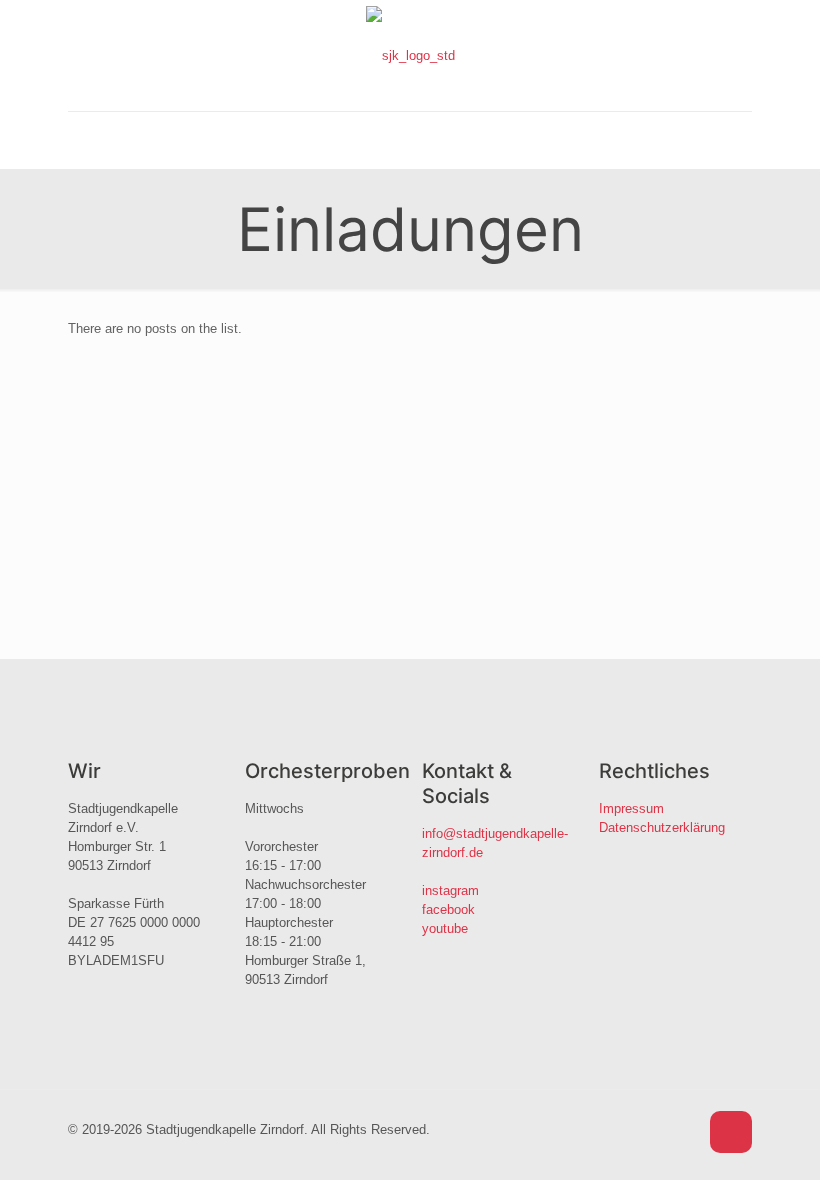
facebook (448, 909)
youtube (445, 928)
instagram (450, 890)
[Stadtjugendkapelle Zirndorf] (410, 55)
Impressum (631, 808)
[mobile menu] (85, 140)
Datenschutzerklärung (662, 827)
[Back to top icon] (731, 1132)
